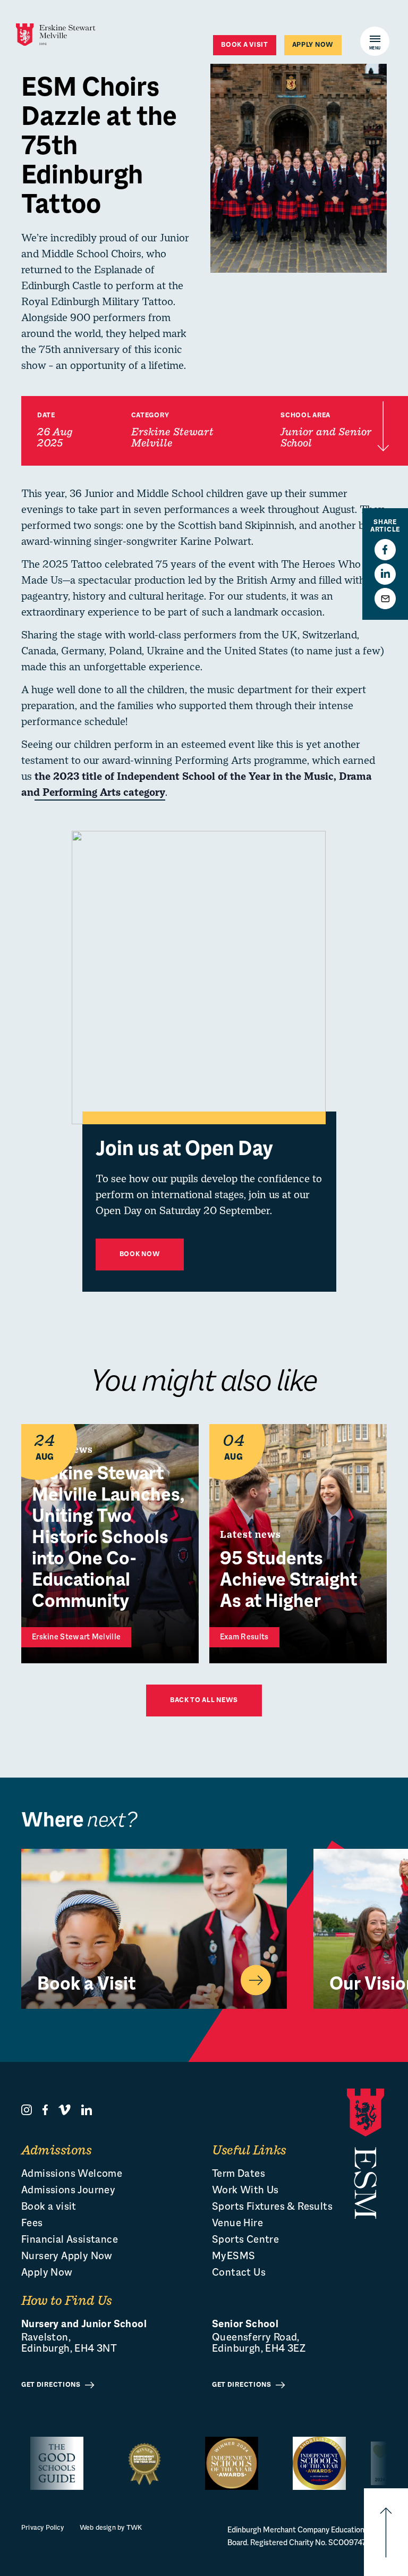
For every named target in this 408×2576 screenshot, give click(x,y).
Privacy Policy (42, 2528)
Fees (32, 2224)
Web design (98, 2528)
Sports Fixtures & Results (272, 2207)
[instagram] (27, 2110)
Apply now (313, 45)
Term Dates (239, 2174)
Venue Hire (237, 2224)
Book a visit (244, 45)
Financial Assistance (70, 2240)
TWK (134, 2528)
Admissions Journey (68, 2191)
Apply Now (47, 2273)
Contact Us (239, 2273)
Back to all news (204, 1701)
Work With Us (245, 2191)
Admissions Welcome (72, 2174)
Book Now (140, 1255)
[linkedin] (87, 2110)
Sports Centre (245, 2240)
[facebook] (45, 2110)
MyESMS (233, 2257)
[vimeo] (65, 2110)
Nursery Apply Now (67, 2257)
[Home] (56, 35)
